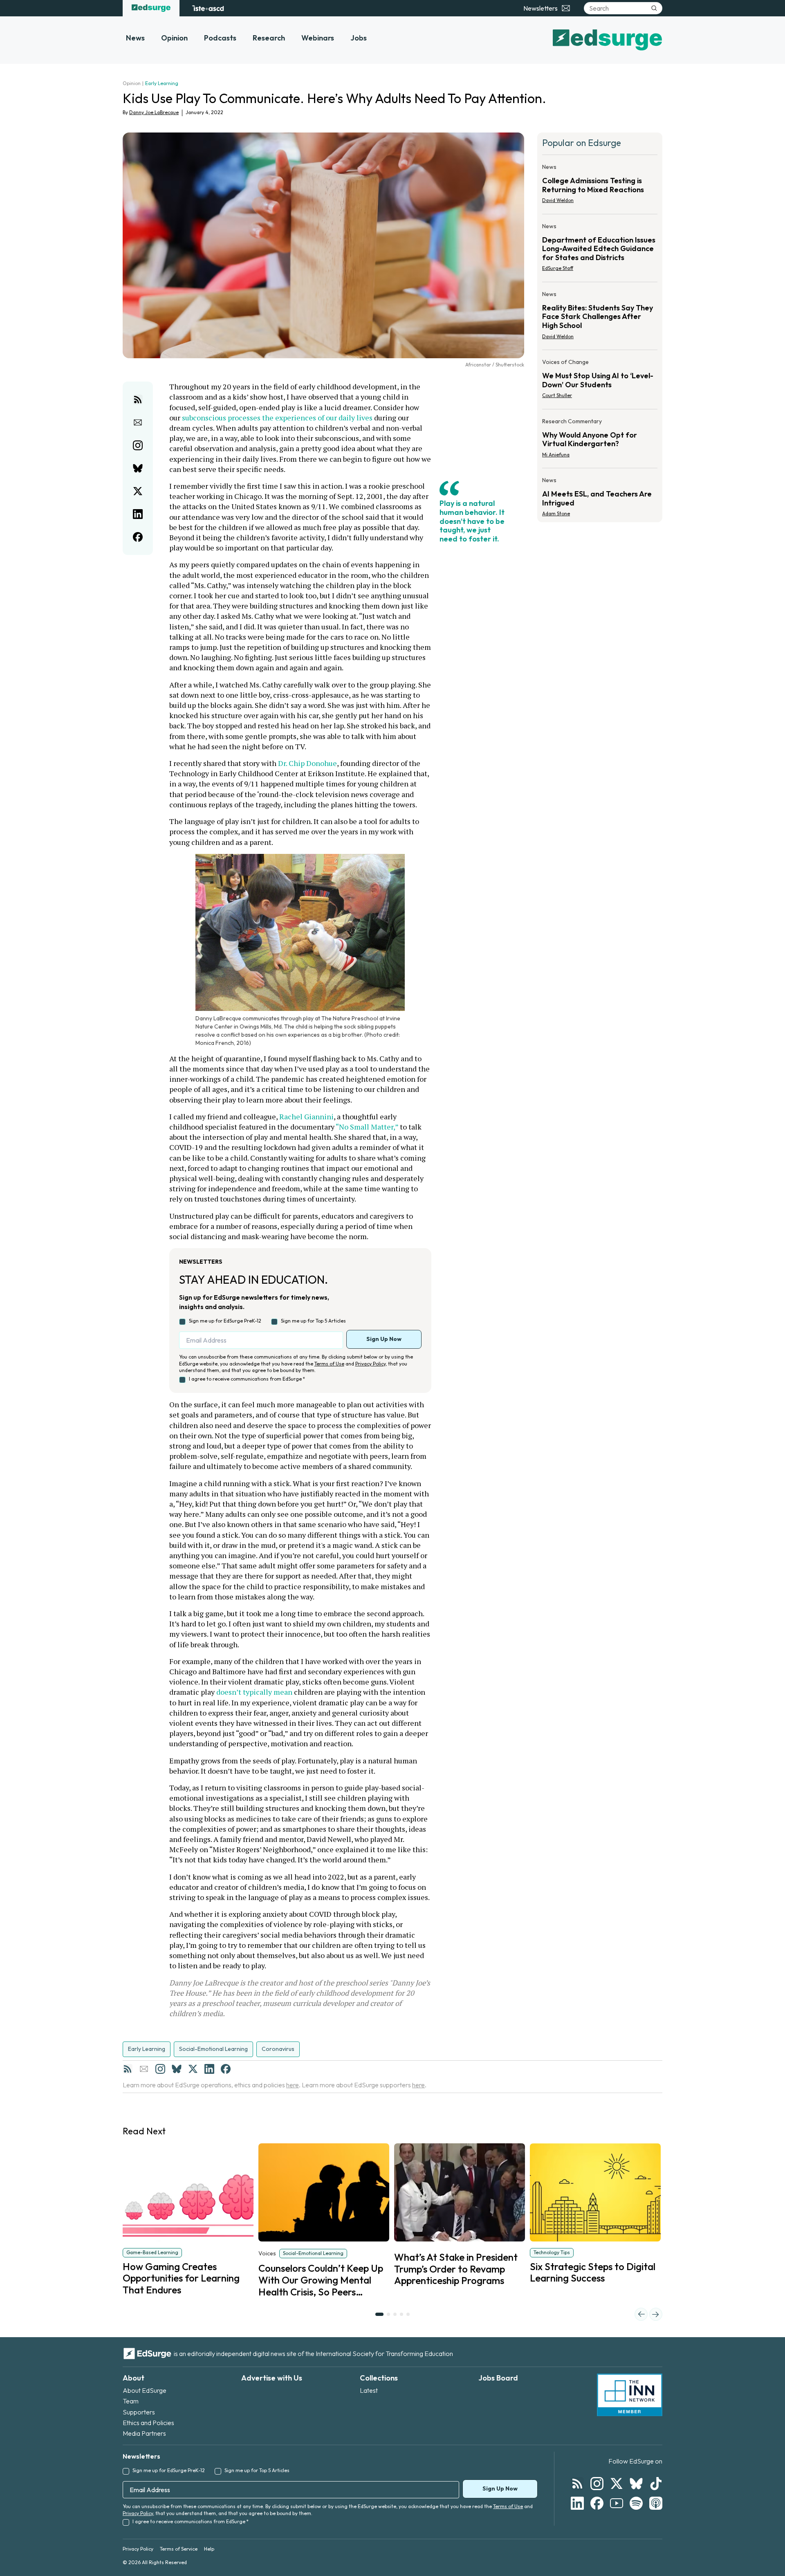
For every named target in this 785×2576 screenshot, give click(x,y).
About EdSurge (145, 2390)
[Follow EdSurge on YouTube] (617, 2503)
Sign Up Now (384, 1339)
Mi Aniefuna (556, 455)
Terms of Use (329, 1364)
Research (269, 38)
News (135, 38)
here (293, 2085)
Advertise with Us (272, 2378)
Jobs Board (498, 2378)
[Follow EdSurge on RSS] (577, 2484)
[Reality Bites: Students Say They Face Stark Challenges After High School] (600, 318)
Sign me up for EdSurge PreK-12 (225, 1321)
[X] (193, 2069)
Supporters (139, 2412)
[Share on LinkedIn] (138, 514)
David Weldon (558, 200)
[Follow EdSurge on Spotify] (636, 2503)
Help (209, 2549)
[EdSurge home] (151, 8)
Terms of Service (179, 2549)
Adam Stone (556, 513)
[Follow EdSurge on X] (617, 2484)
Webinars (318, 38)
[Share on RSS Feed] (138, 400)
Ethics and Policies (148, 2423)
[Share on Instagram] (138, 445)
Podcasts (220, 38)
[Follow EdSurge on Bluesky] (636, 2484)
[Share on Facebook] (138, 537)
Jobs (359, 38)
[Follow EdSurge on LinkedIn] (577, 2503)
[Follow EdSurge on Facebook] (597, 2503)
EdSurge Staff (558, 268)
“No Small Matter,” (367, 1127)
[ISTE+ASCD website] (208, 8)
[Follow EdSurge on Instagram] (597, 2484)
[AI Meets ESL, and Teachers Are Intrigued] (600, 494)
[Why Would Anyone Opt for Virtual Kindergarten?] (600, 440)
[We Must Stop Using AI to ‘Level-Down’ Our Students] (600, 381)
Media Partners (144, 2433)
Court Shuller (557, 395)
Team (131, 2401)
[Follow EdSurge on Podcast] (656, 2503)
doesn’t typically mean (254, 1692)
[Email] (144, 2069)
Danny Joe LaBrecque (154, 112)
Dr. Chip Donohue (307, 763)
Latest (369, 2390)
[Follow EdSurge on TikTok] (656, 2484)
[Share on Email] (138, 422)
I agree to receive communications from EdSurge (247, 1379)
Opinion (174, 38)
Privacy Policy (370, 1364)
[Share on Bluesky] (138, 468)
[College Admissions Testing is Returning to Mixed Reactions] (600, 186)
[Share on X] (138, 491)
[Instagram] (160, 2069)
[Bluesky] (177, 2069)
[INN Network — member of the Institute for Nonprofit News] (630, 2395)
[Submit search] (654, 8)
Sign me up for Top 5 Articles (313, 1321)
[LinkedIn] (209, 2069)
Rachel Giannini (306, 1116)
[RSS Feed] (128, 2069)
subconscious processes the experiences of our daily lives (277, 418)
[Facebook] (226, 2069)
